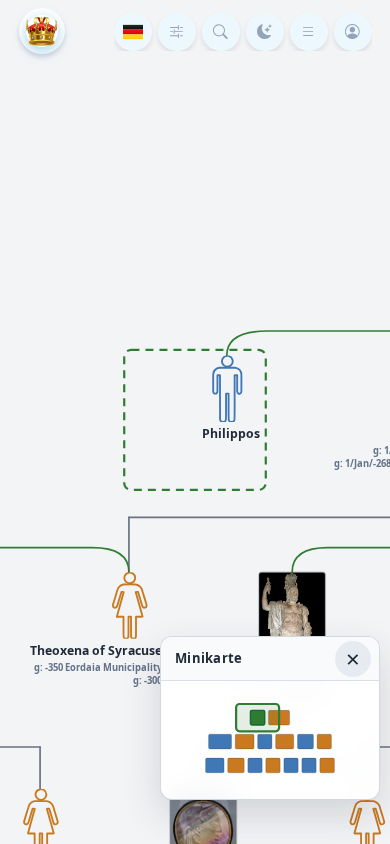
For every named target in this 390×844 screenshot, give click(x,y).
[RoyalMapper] (42, 31)
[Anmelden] (353, 32)
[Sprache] (133, 32)
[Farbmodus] (265, 32)
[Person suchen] (221, 32)
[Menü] (309, 32)
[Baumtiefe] (177, 32)
